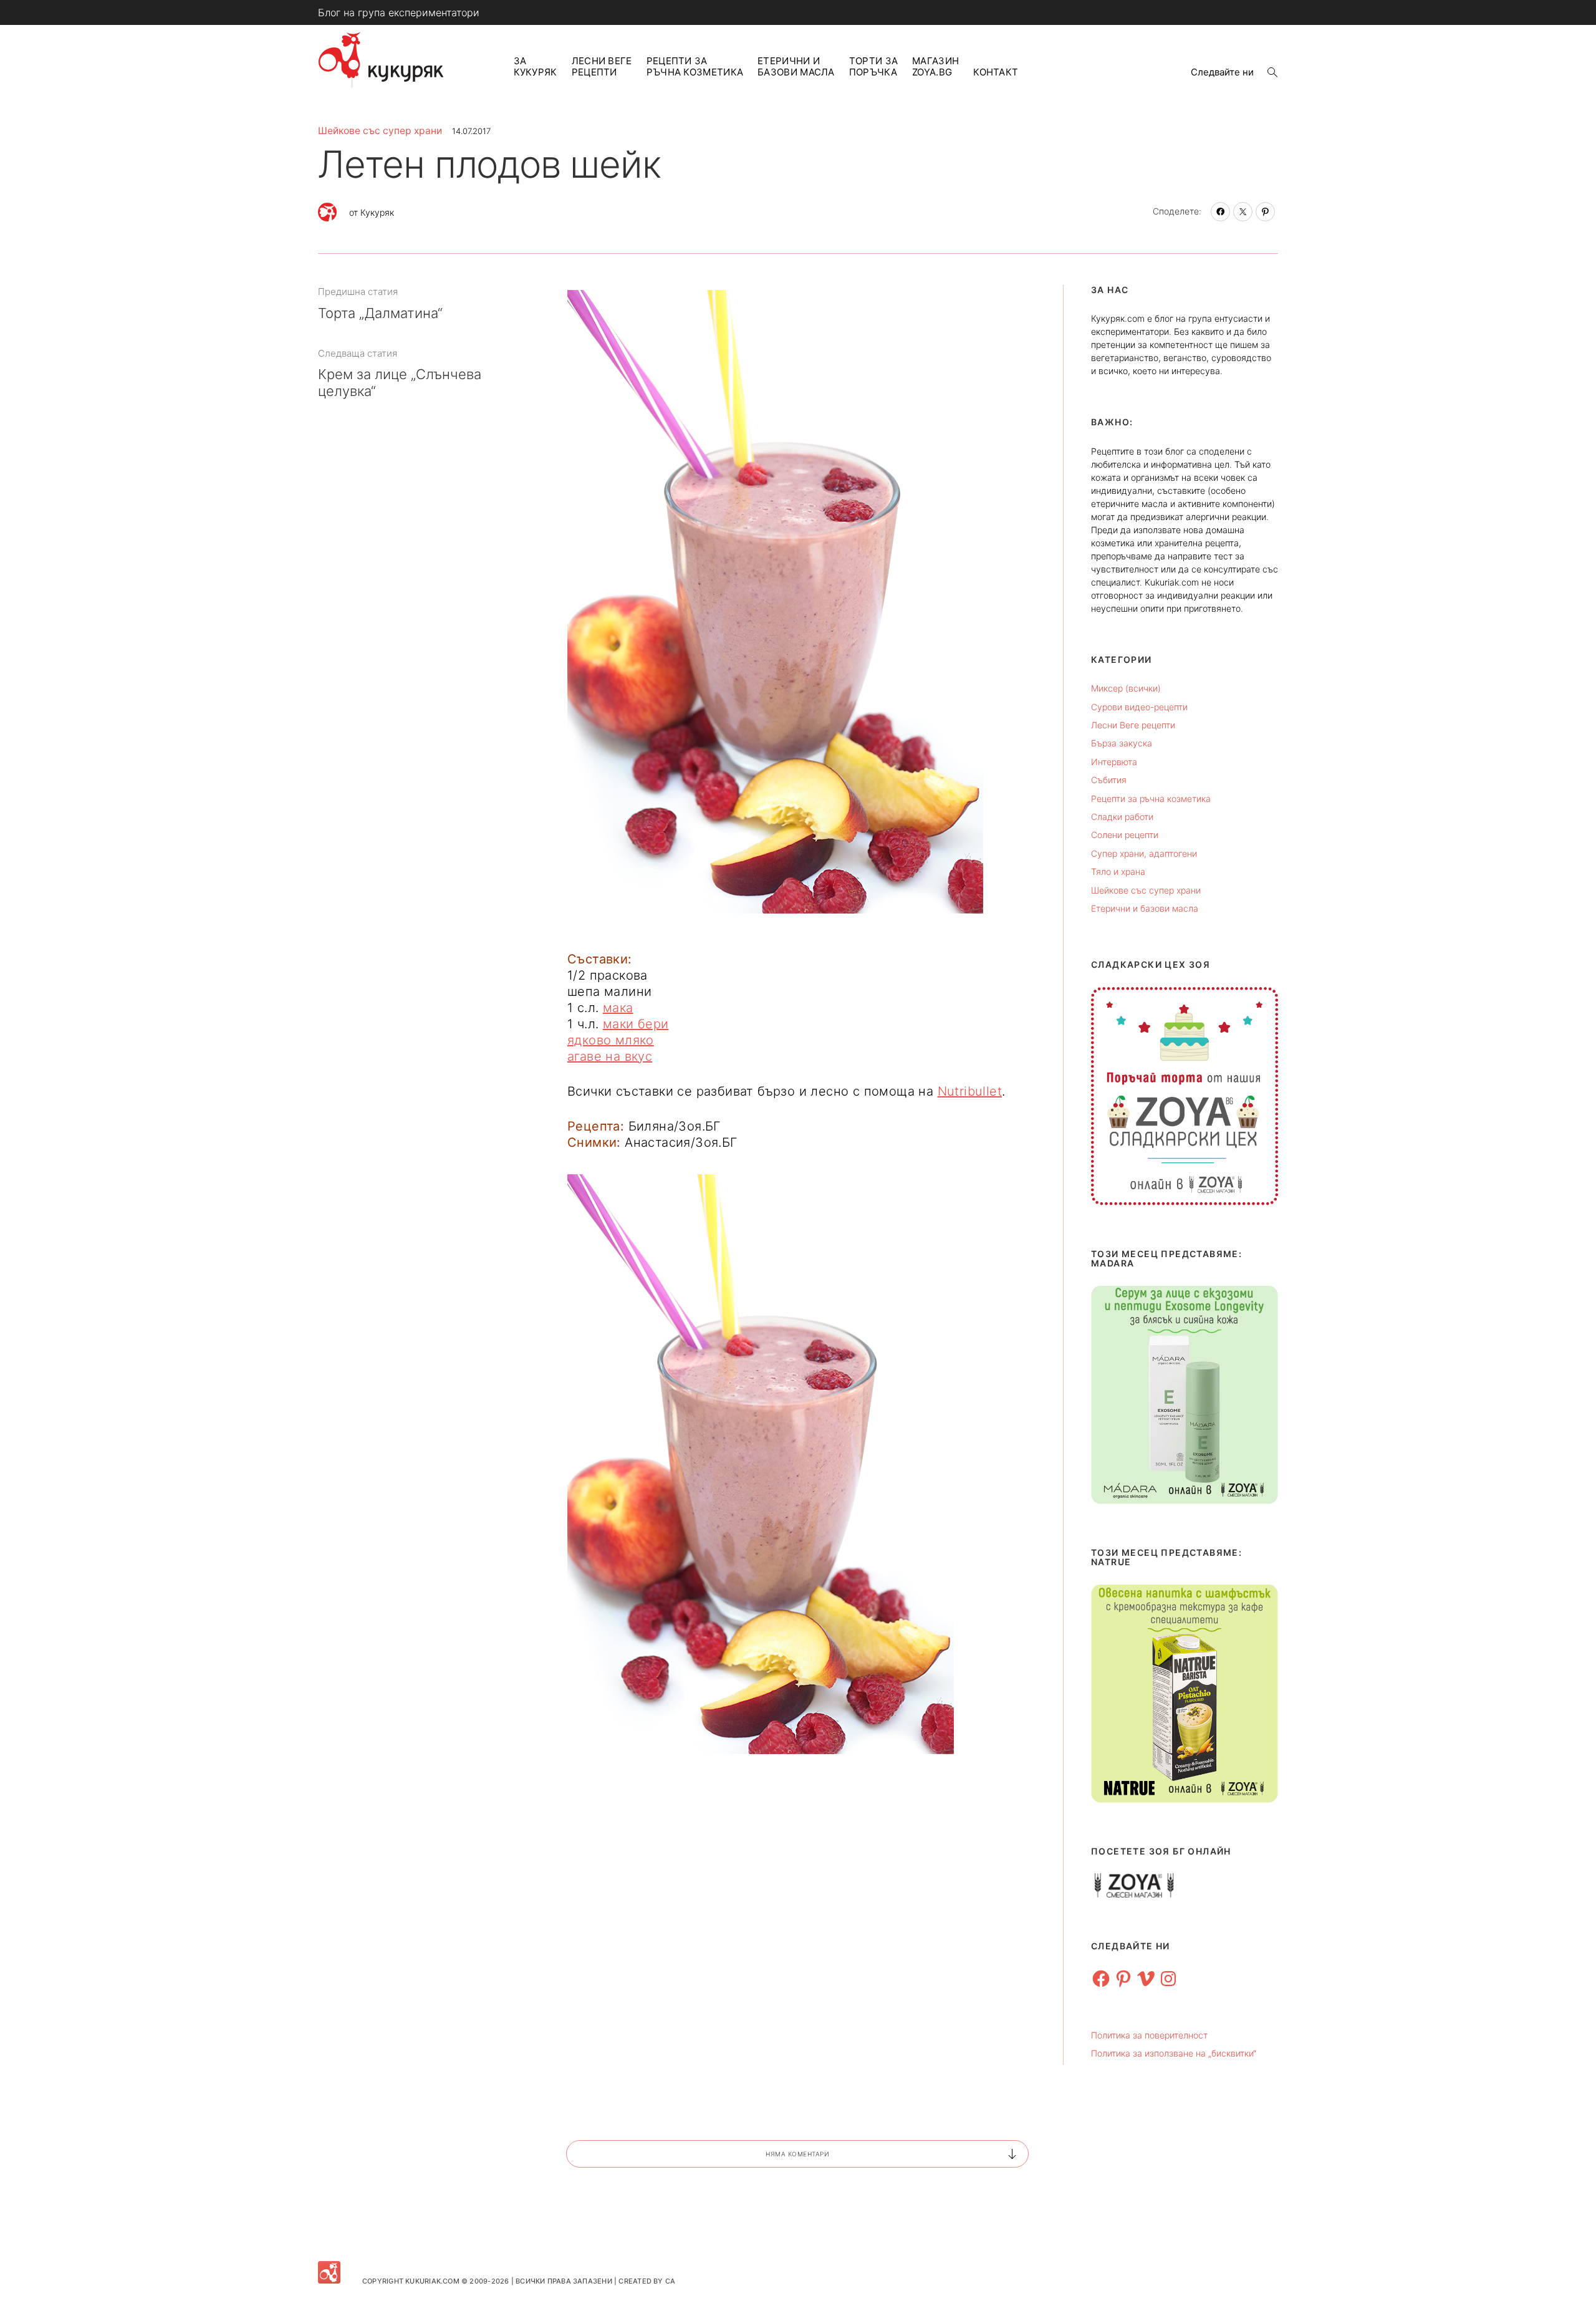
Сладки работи (1122, 817)
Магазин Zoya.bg (935, 66)
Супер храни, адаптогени (1144, 853)
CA (670, 2281)
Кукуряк (377, 212)
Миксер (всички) (1126, 688)
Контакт (996, 72)
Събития (1109, 780)
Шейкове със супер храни (380, 131)
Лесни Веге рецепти (602, 66)
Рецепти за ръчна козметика (695, 66)
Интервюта (1114, 762)
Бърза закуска (1122, 743)
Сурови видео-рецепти (1139, 707)
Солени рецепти (1125, 835)
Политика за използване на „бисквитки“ (1174, 2053)
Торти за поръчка (873, 66)
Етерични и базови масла (796, 66)
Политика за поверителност (1149, 2035)
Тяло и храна (1118, 871)
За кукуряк (536, 66)
